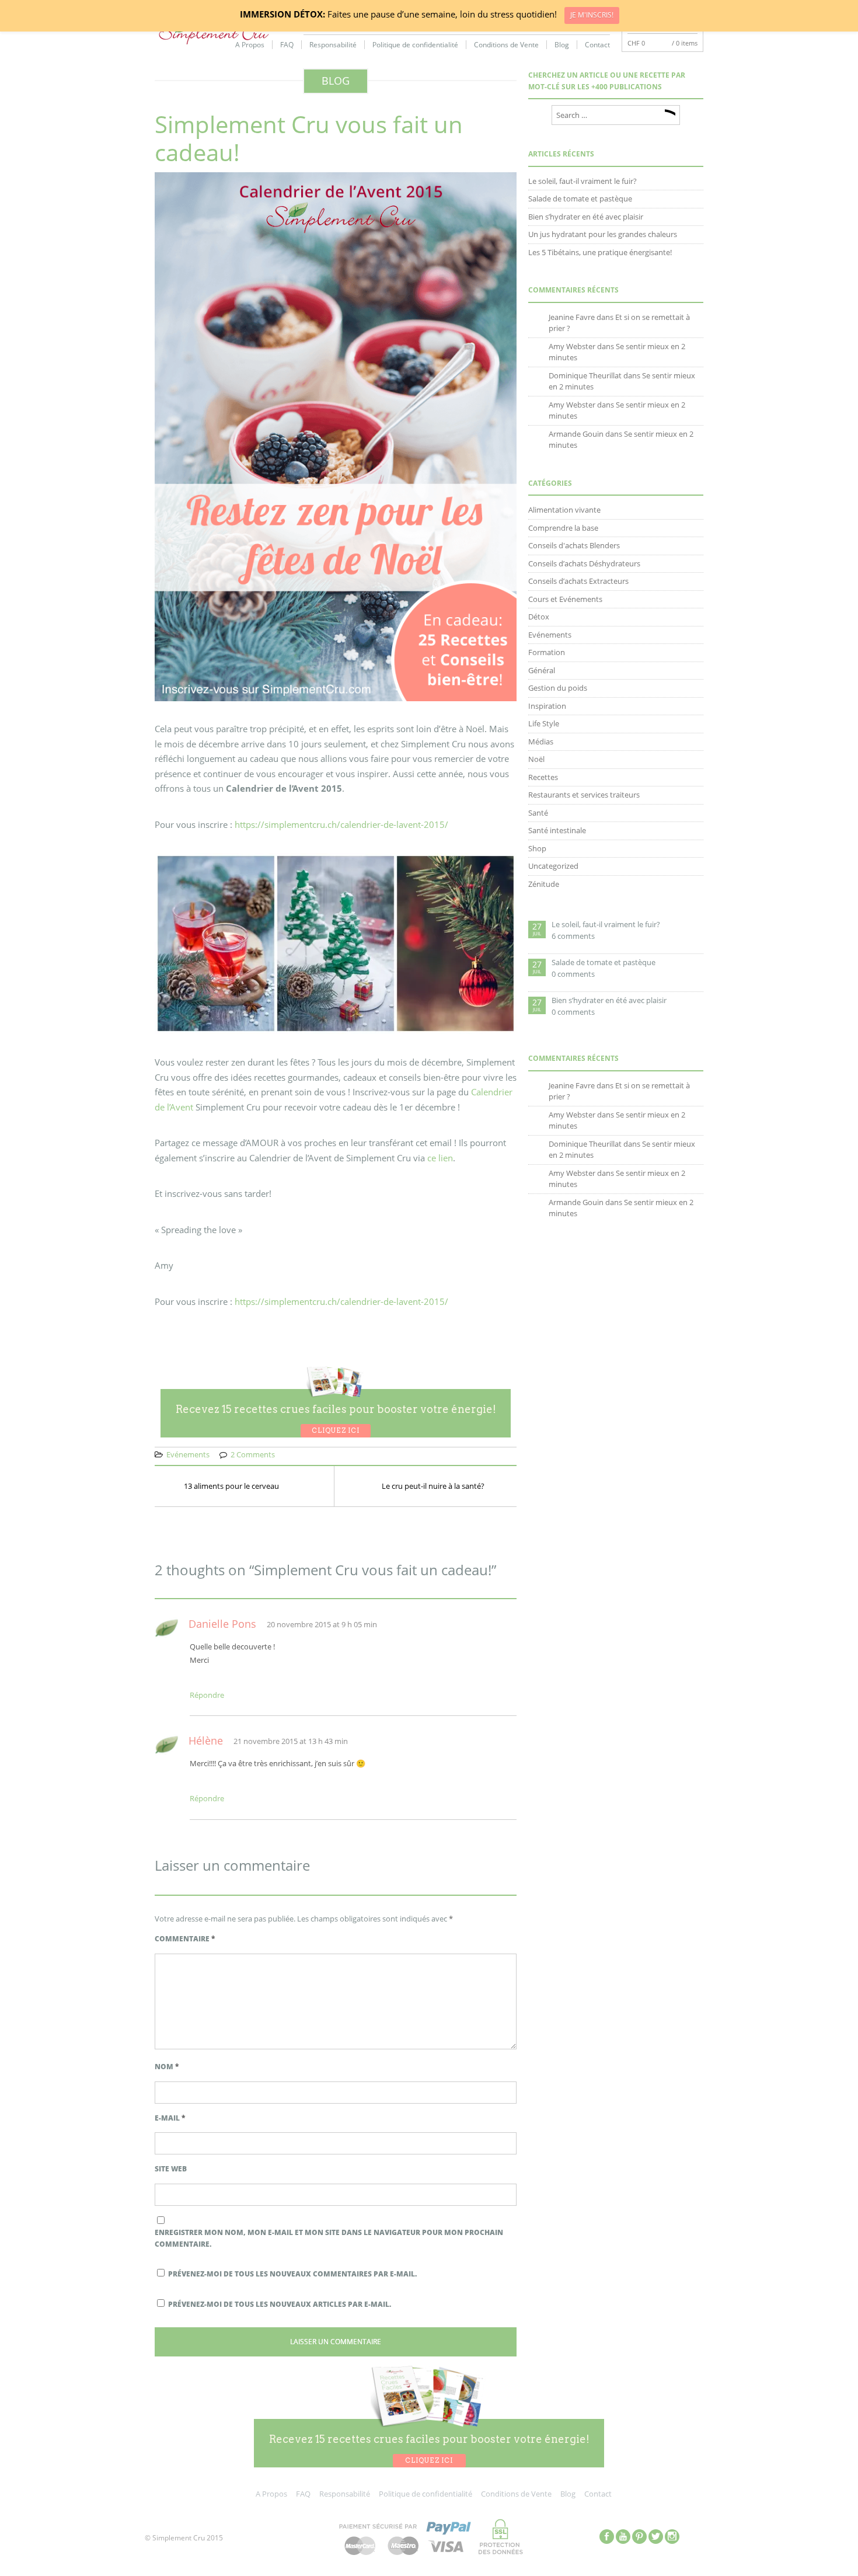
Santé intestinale (557, 830)
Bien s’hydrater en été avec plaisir (586, 217)
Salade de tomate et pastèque (580, 199)
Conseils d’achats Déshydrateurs (584, 563)
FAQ (287, 45)
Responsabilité (333, 45)
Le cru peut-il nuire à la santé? (433, 1486)
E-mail (170, 2118)
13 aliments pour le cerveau (231, 1486)
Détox (539, 617)
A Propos (250, 45)
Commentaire (185, 1939)
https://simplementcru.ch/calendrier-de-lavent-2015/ (341, 824)
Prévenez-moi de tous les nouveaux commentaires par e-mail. (292, 2274)
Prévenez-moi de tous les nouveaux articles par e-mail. (280, 2304)
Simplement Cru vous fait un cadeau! (309, 138)
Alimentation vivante (564, 510)
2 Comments (253, 1454)
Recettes (543, 777)
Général (542, 670)
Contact (597, 45)
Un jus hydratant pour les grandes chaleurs (603, 234)
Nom (167, 2067)
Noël (536, 759)
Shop (537, 848)
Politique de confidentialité (415, 45)
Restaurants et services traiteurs (584, 795)
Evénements (188, 1454)
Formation (547, 652)
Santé (538, 813)
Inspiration (547, 706)
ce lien (440, 1158)
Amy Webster (572, 346)
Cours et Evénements (565, 599)
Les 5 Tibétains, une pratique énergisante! (600, 252)
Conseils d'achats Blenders (574, 545)
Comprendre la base (563, 528)
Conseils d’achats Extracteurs (578, 581)
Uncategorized (553, 866)
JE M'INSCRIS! (592, 15)
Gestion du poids (558, 688)
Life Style (544, 723)
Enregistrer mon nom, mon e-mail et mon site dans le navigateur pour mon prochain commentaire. (329, 2238)
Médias (541, 742)
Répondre (207, 1695)
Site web (171, 2169)
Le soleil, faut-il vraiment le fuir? (583, 181)
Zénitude (544, 884)
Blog (562, 45)
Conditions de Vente (506, 45)
